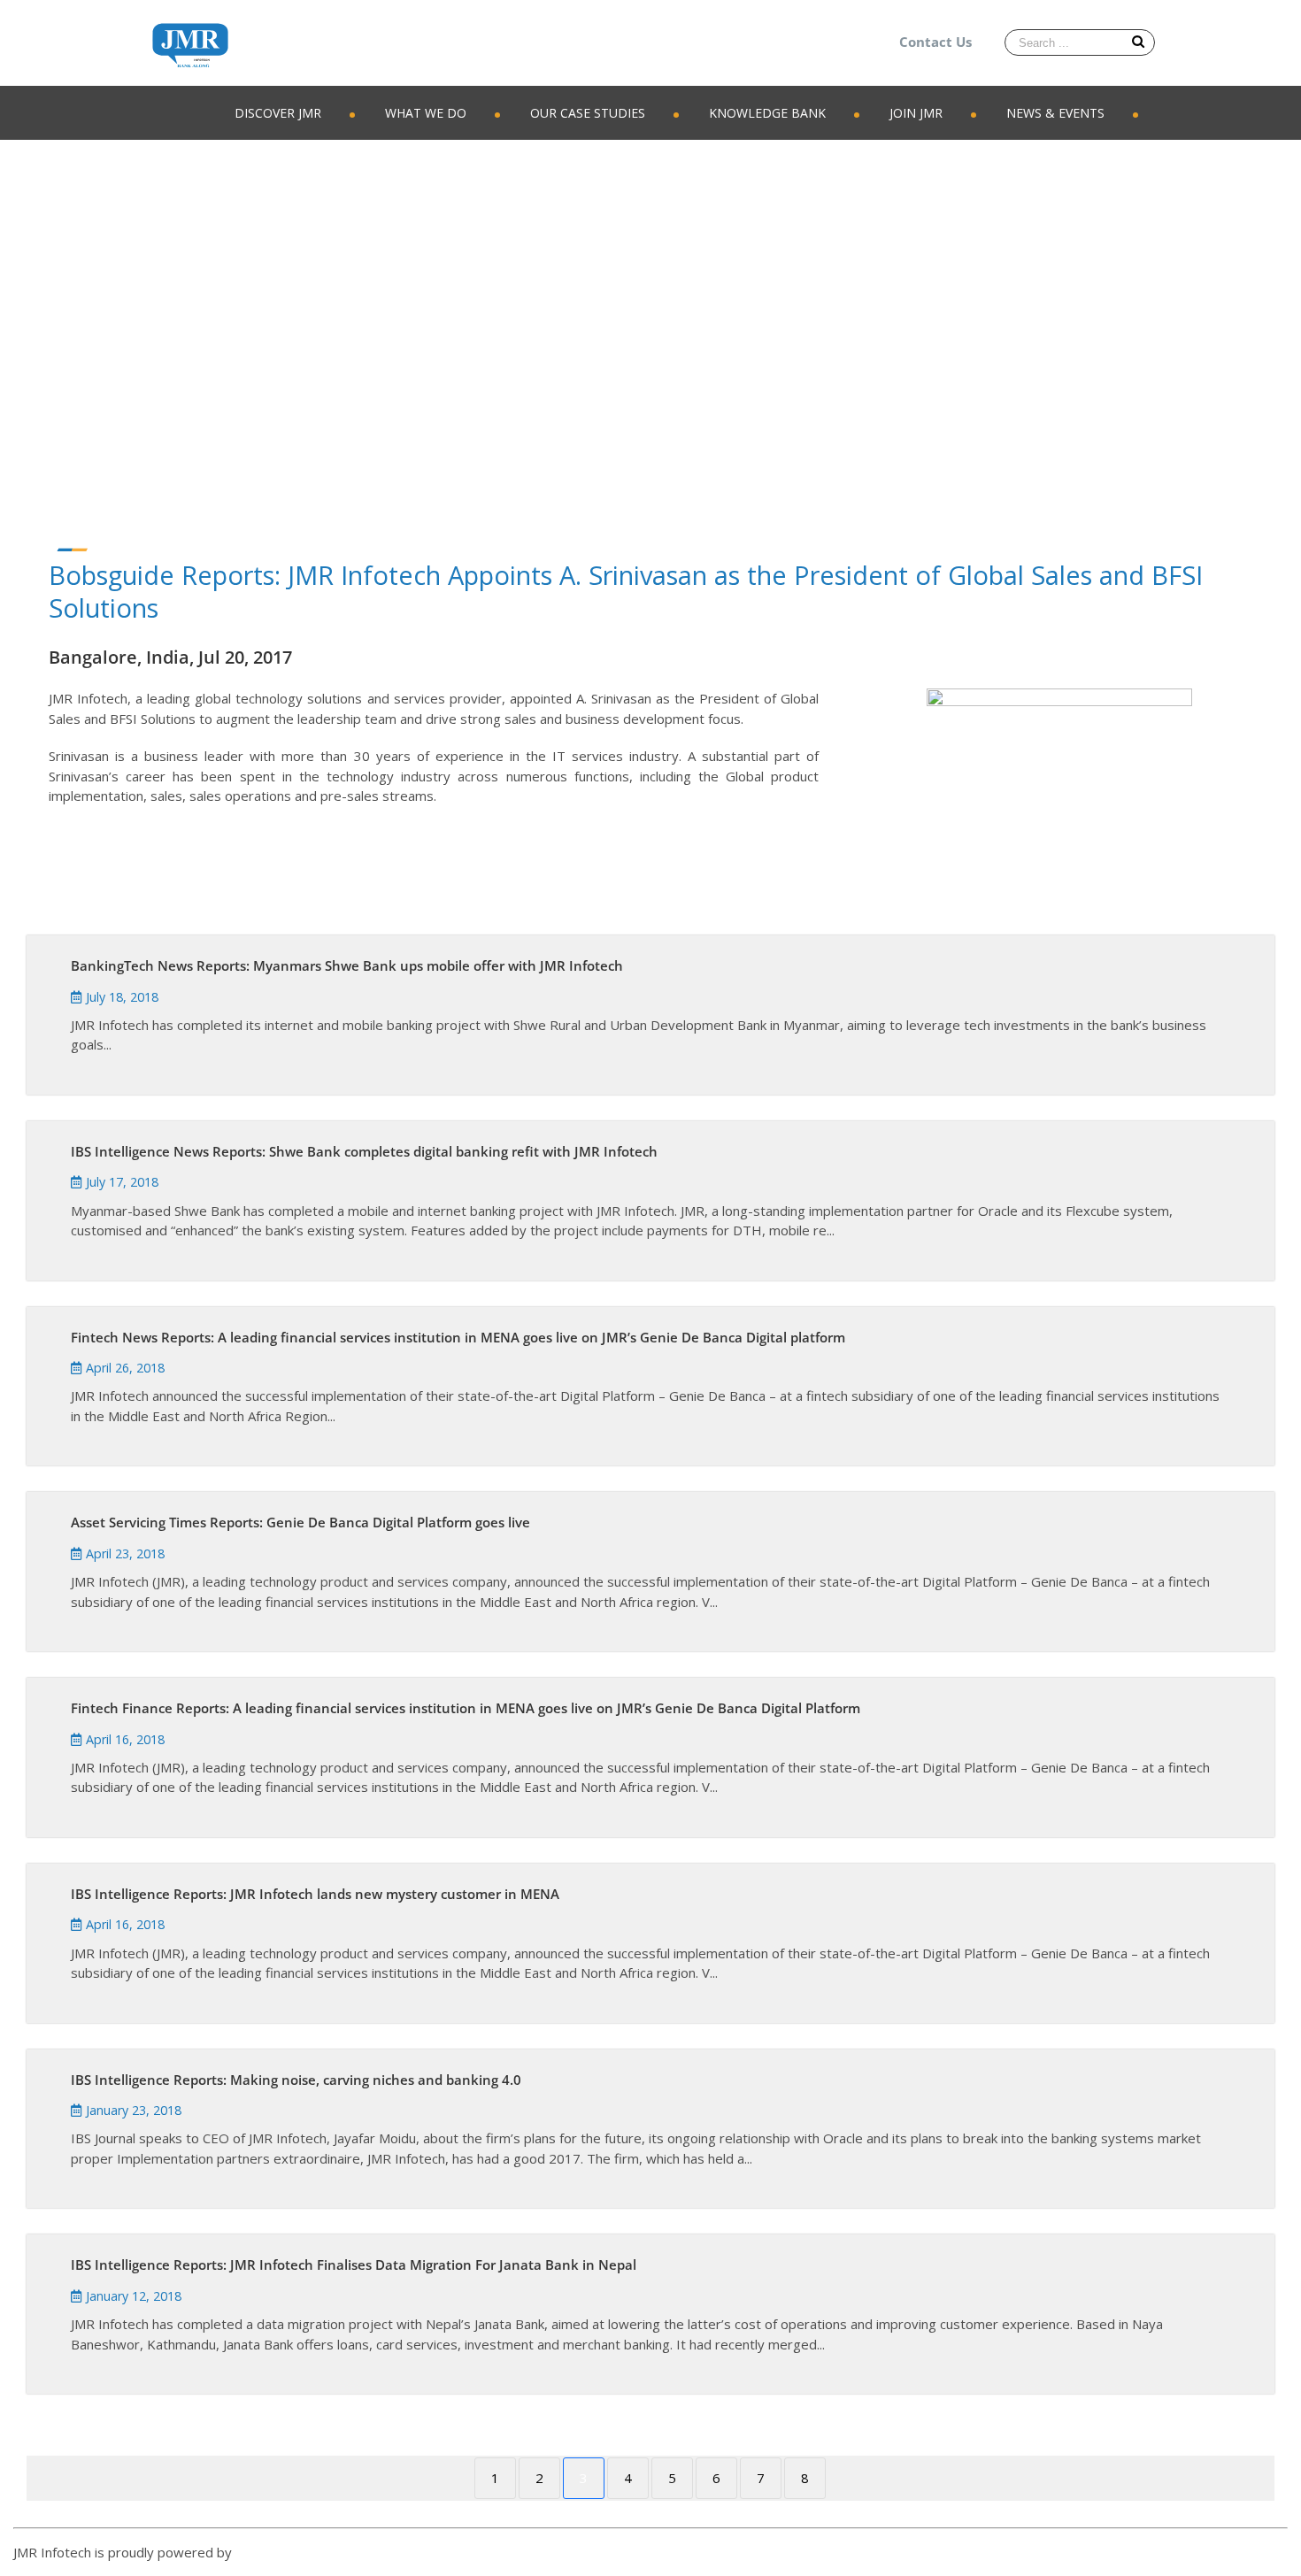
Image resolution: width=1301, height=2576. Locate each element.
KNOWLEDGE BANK (767, 113)
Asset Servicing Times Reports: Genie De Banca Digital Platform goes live (300, 1522)
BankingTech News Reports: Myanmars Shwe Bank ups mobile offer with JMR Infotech (347, 965)
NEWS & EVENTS (1055, 113)
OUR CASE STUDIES (588, 113)
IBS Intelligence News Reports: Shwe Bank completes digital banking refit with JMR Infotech (364, 1151)
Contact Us (935, 42)
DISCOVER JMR (278, 113)
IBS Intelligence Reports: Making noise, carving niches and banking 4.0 (296, 2080)
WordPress (270, 2552)
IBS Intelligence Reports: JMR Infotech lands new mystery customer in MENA (315, 1894)
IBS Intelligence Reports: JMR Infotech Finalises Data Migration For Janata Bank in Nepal (354, 2265)
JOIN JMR (916, 113)
